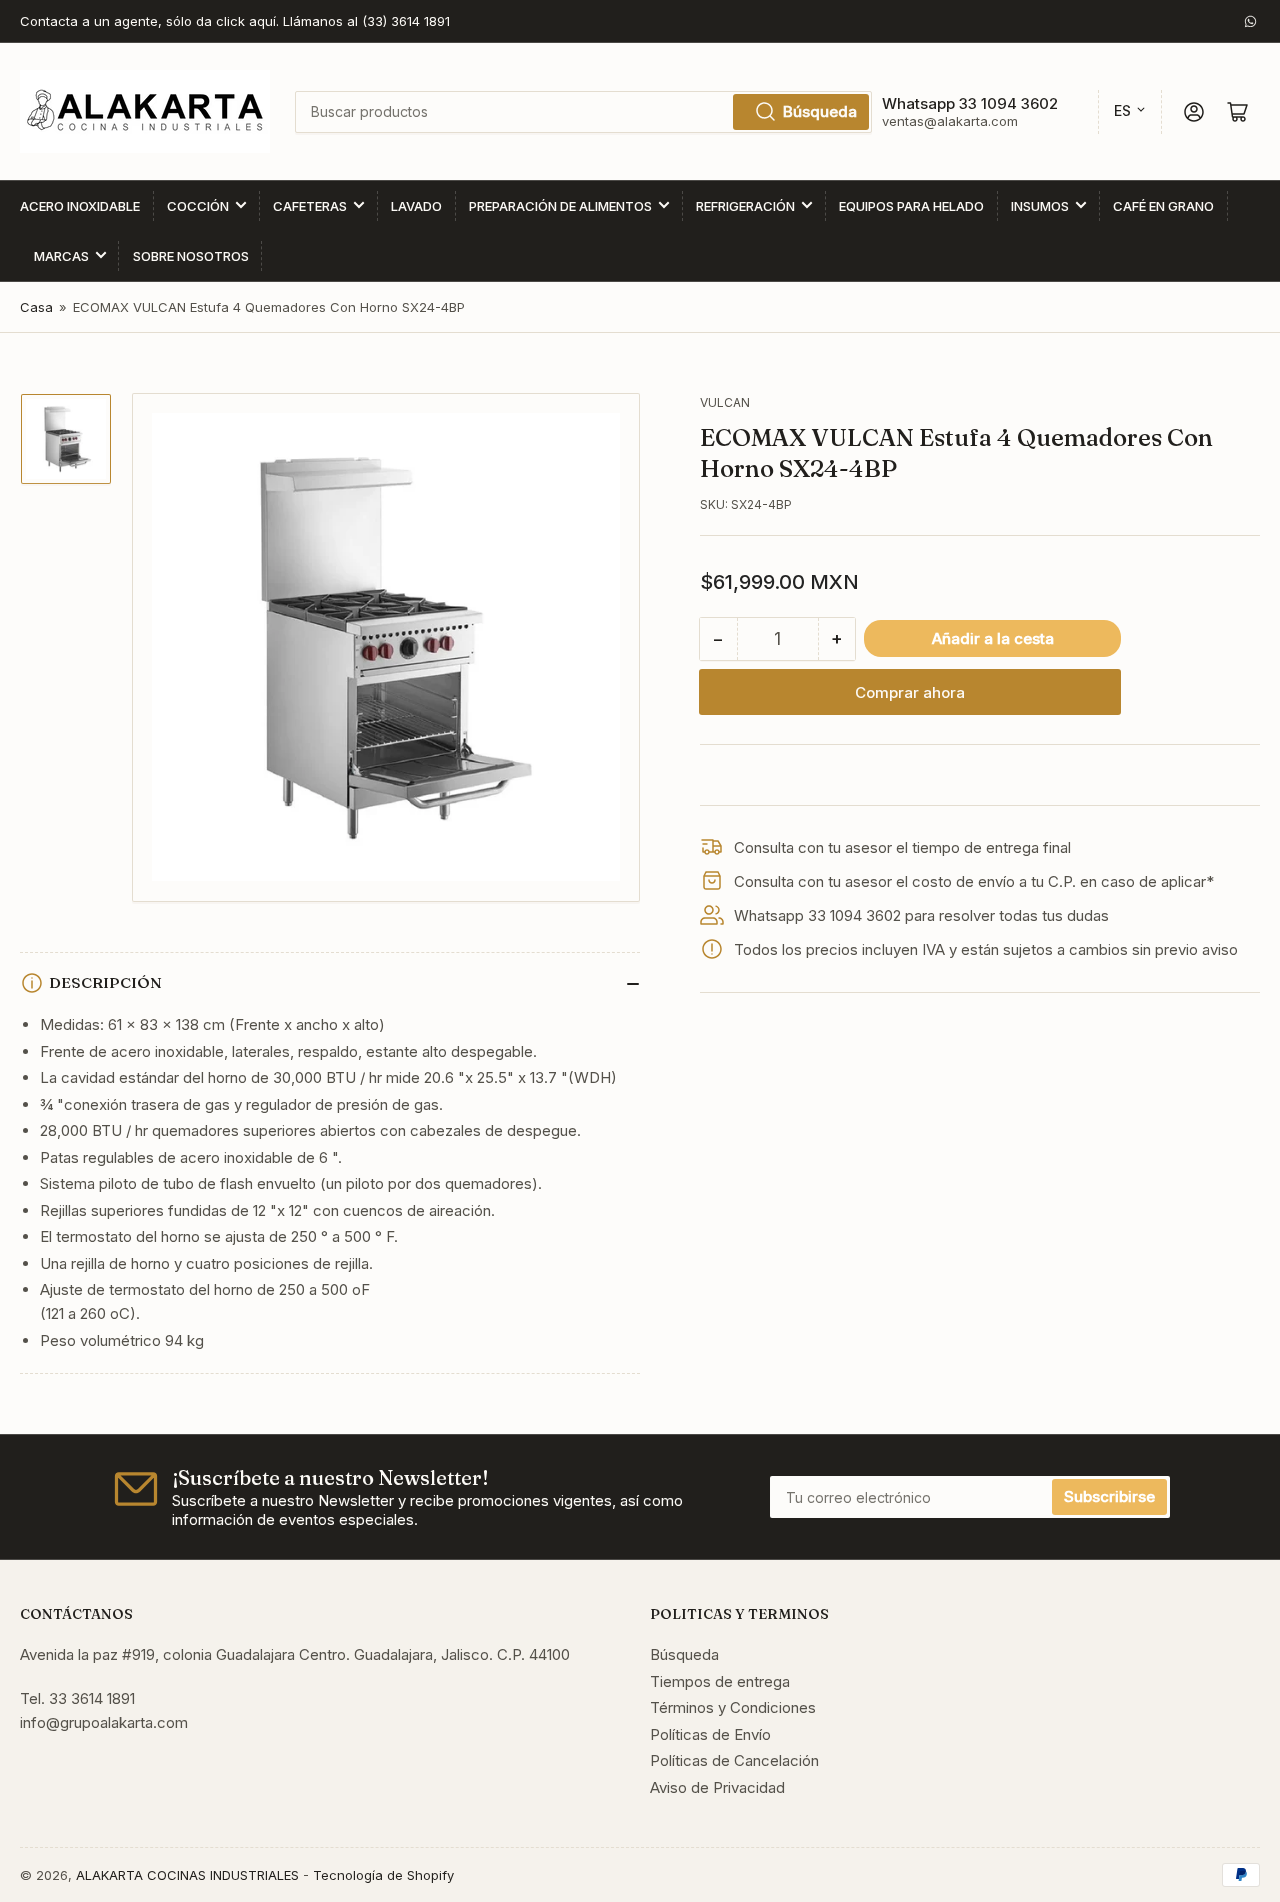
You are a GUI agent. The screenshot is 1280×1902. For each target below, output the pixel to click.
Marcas (61, 256)
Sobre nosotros (191, 256)
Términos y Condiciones (733, 1707)
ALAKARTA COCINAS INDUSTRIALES (187, 1875)
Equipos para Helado (911, 206)
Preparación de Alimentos (560, 206)
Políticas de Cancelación (734, 1760)
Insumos (1040, 206)
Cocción (198, 206)
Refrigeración (745, 206)
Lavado (416, 206)
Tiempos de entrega (720, 1681)
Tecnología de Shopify (383, 1875)
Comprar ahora (910, 692)
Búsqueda (820, 111)
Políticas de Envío (710, 1734)
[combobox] (583, 112)
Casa (36, 307)
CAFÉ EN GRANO (1163, 206)
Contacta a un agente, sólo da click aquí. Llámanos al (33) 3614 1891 (235, 21)
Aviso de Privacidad (717, 1787)
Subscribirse (1109, 1496)
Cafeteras (310, 206)
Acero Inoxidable (80, 206)
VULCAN (725, 402)
